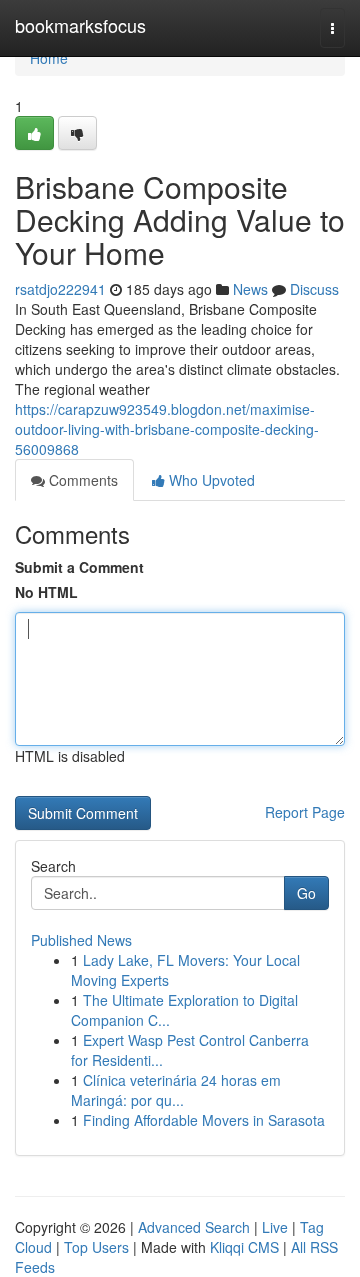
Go (306, 893)
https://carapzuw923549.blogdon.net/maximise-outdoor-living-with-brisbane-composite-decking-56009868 (167, 429)
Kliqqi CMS (244, 1247)
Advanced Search (194, 1227)
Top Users (96, 1247)
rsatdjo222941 (60, 289)
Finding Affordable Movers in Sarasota (204, 1120)
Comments (81, 480)
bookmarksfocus (80, 25)
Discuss (314, 289)
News (250, 289)
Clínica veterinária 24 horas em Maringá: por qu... (176, 1090)
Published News (81, 940)
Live (275, 1227)
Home (49, 58)
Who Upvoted (210, 480)
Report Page (305, 812)
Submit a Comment (79, 567)
